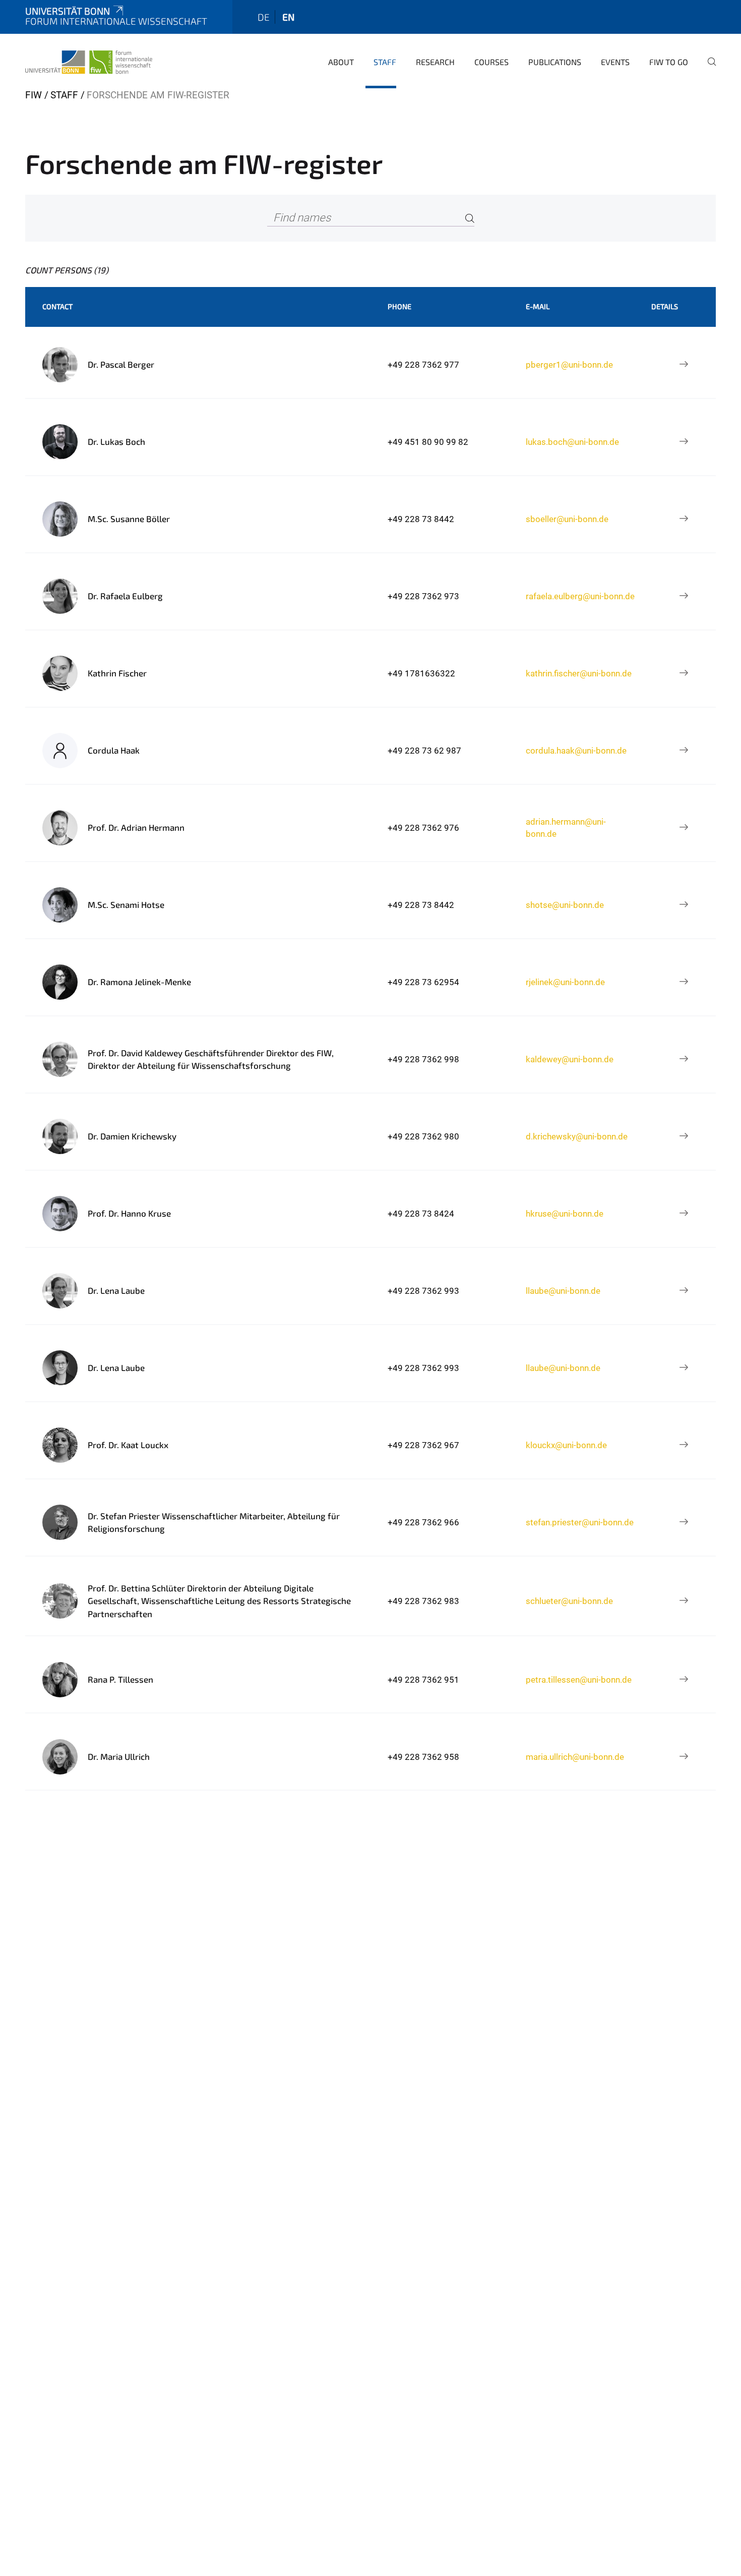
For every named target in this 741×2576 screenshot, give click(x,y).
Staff (385, 62)
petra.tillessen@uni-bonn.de (579, 1680)
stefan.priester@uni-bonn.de (580, 1522)
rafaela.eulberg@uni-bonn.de (580, 596)
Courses (491, 62)
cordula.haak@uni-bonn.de (576, 751)
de (264, 17)
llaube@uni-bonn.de (563, 1291)
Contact (57, 306)
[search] (708, 69)
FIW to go (669, 62)
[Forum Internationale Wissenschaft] (89, 61)
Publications (555, 62)
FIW (34, 95)
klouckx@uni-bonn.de (566, 1445)
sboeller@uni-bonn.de (567, 519)
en (288, 17)
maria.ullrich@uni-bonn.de (575, 1757)
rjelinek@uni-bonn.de (565, 982)
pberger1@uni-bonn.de (569, 365)
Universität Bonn (68, 11)
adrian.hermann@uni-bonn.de (566, 828)
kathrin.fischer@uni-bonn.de (579, 673)
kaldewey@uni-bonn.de (570, 1059)
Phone (399, 306)
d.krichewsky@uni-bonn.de (577, 1136)
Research (435, 62)
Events (615, 62)
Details (665, 306)
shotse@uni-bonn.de (565, 905)
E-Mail (538, 306)
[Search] (470, 218)
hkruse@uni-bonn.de (565, 1214)
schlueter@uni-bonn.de (569, 1601)
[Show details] (684, 365)
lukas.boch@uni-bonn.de (572, 442)
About (341, 62)
